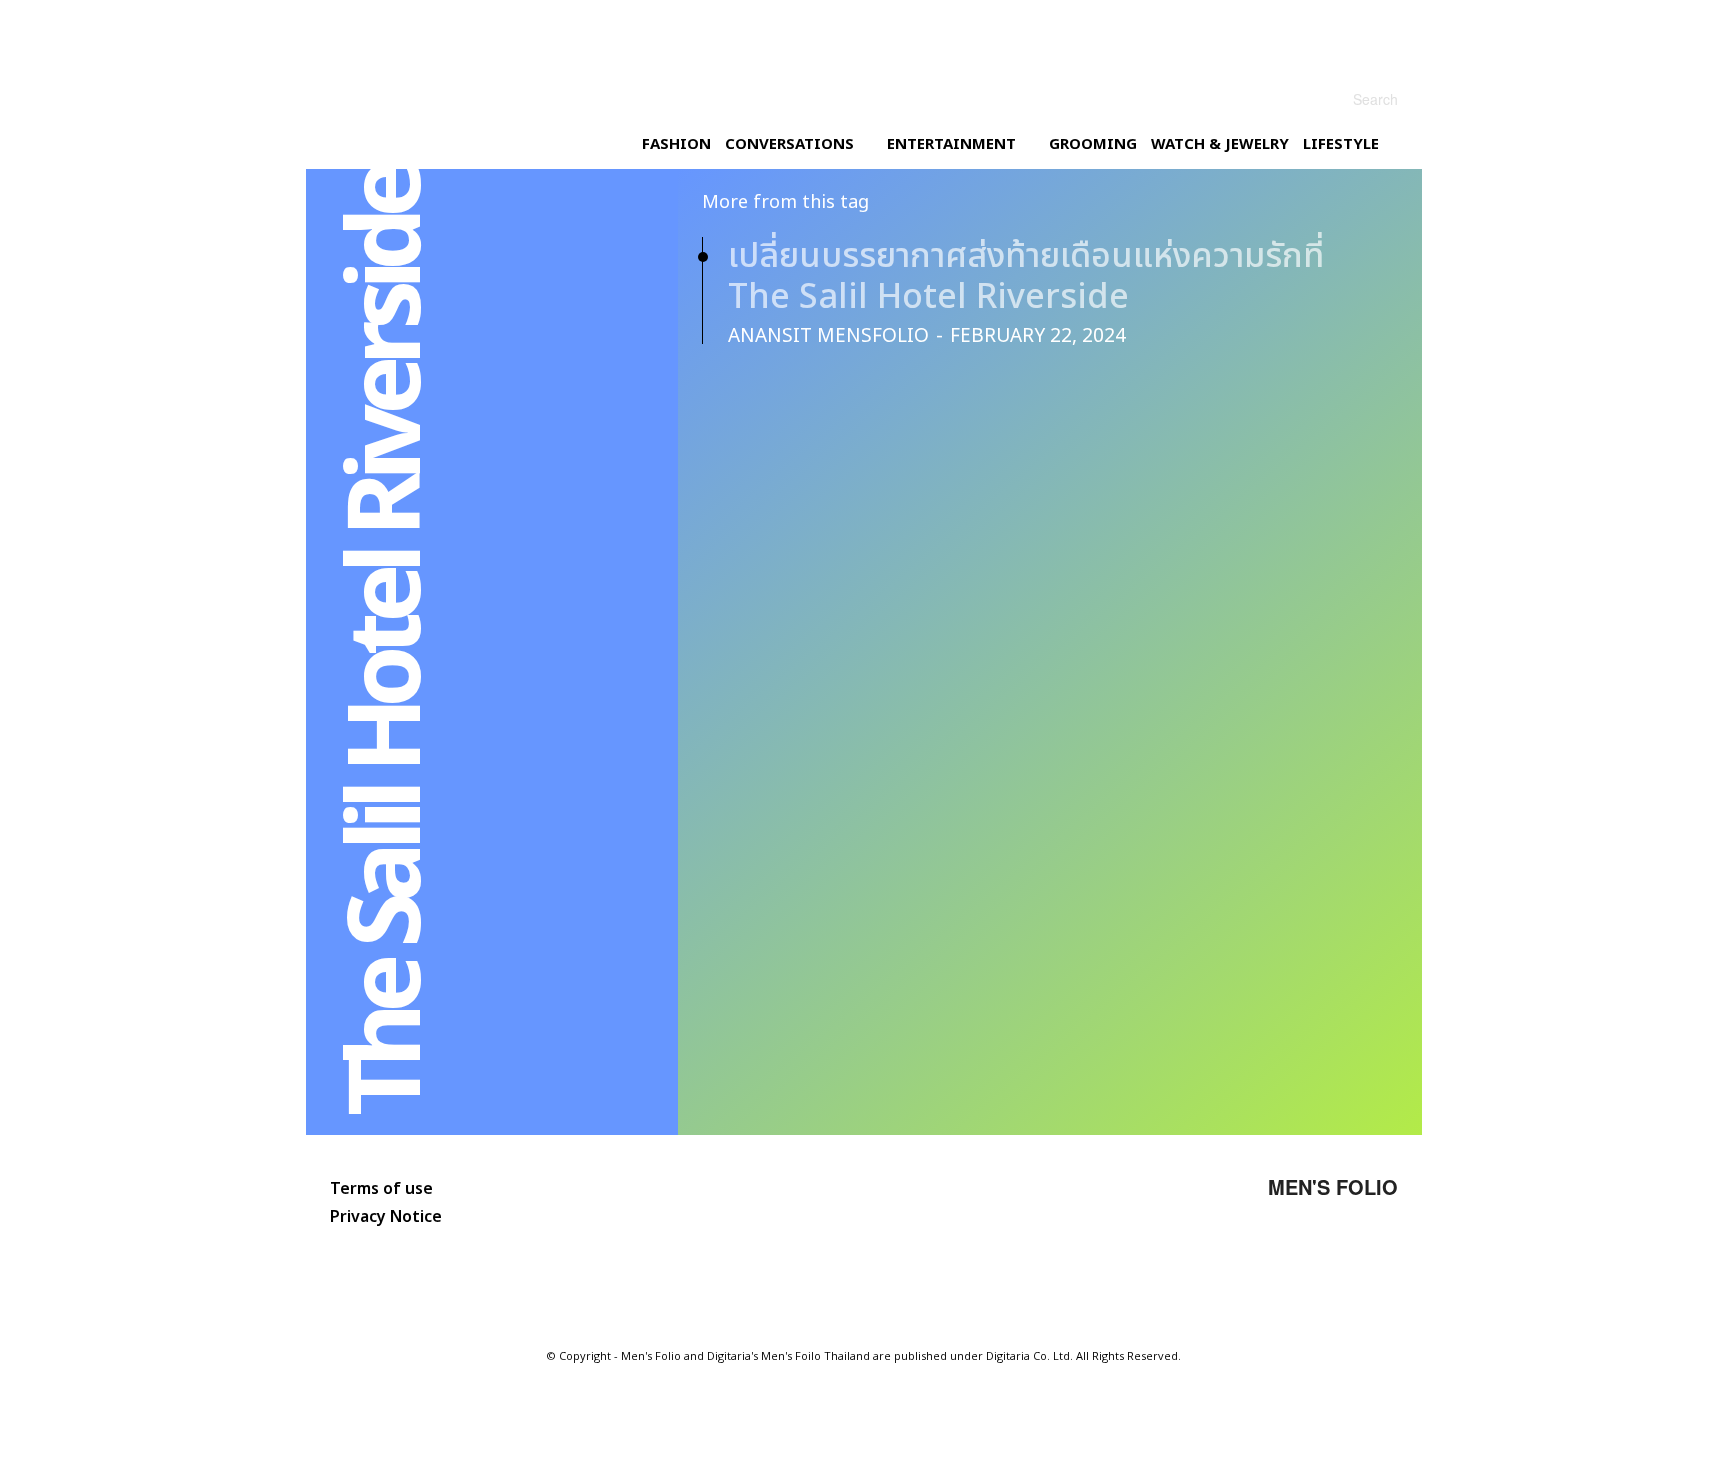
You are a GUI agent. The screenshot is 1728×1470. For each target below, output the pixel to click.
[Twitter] (1313, 1261)
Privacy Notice (386, 1217)
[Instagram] (1193, 1261)
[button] (1353, 98)
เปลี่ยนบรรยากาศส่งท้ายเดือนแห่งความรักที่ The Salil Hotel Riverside (1026, 277)
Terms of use (381, 1189)
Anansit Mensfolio (828, 336)
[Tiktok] (1373, 1261)
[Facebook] (1253, 1261)
